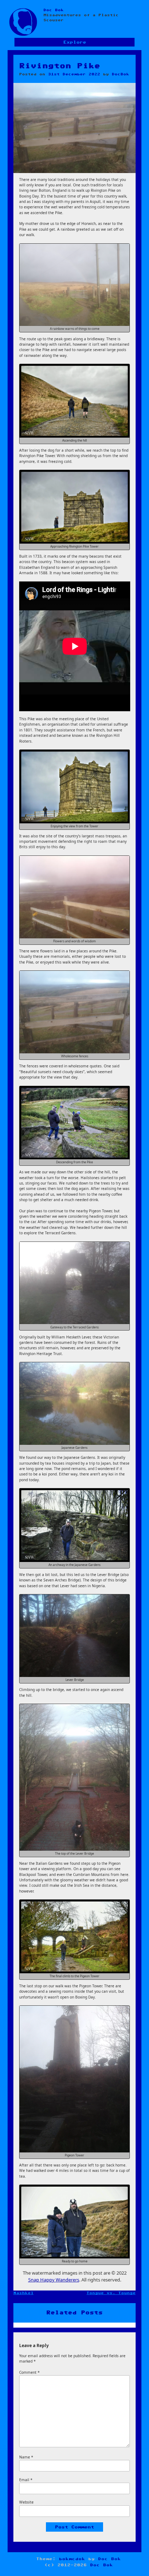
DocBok (120, 74)
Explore (75, 42)
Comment (29, 2372)
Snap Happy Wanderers (54, 2280)
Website (26, 2502)
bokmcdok (72, 2559)
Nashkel (24, 2293)
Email (26, 2480)
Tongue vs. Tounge (111, 2293)
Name (26, 2457)
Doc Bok (54, 10)
